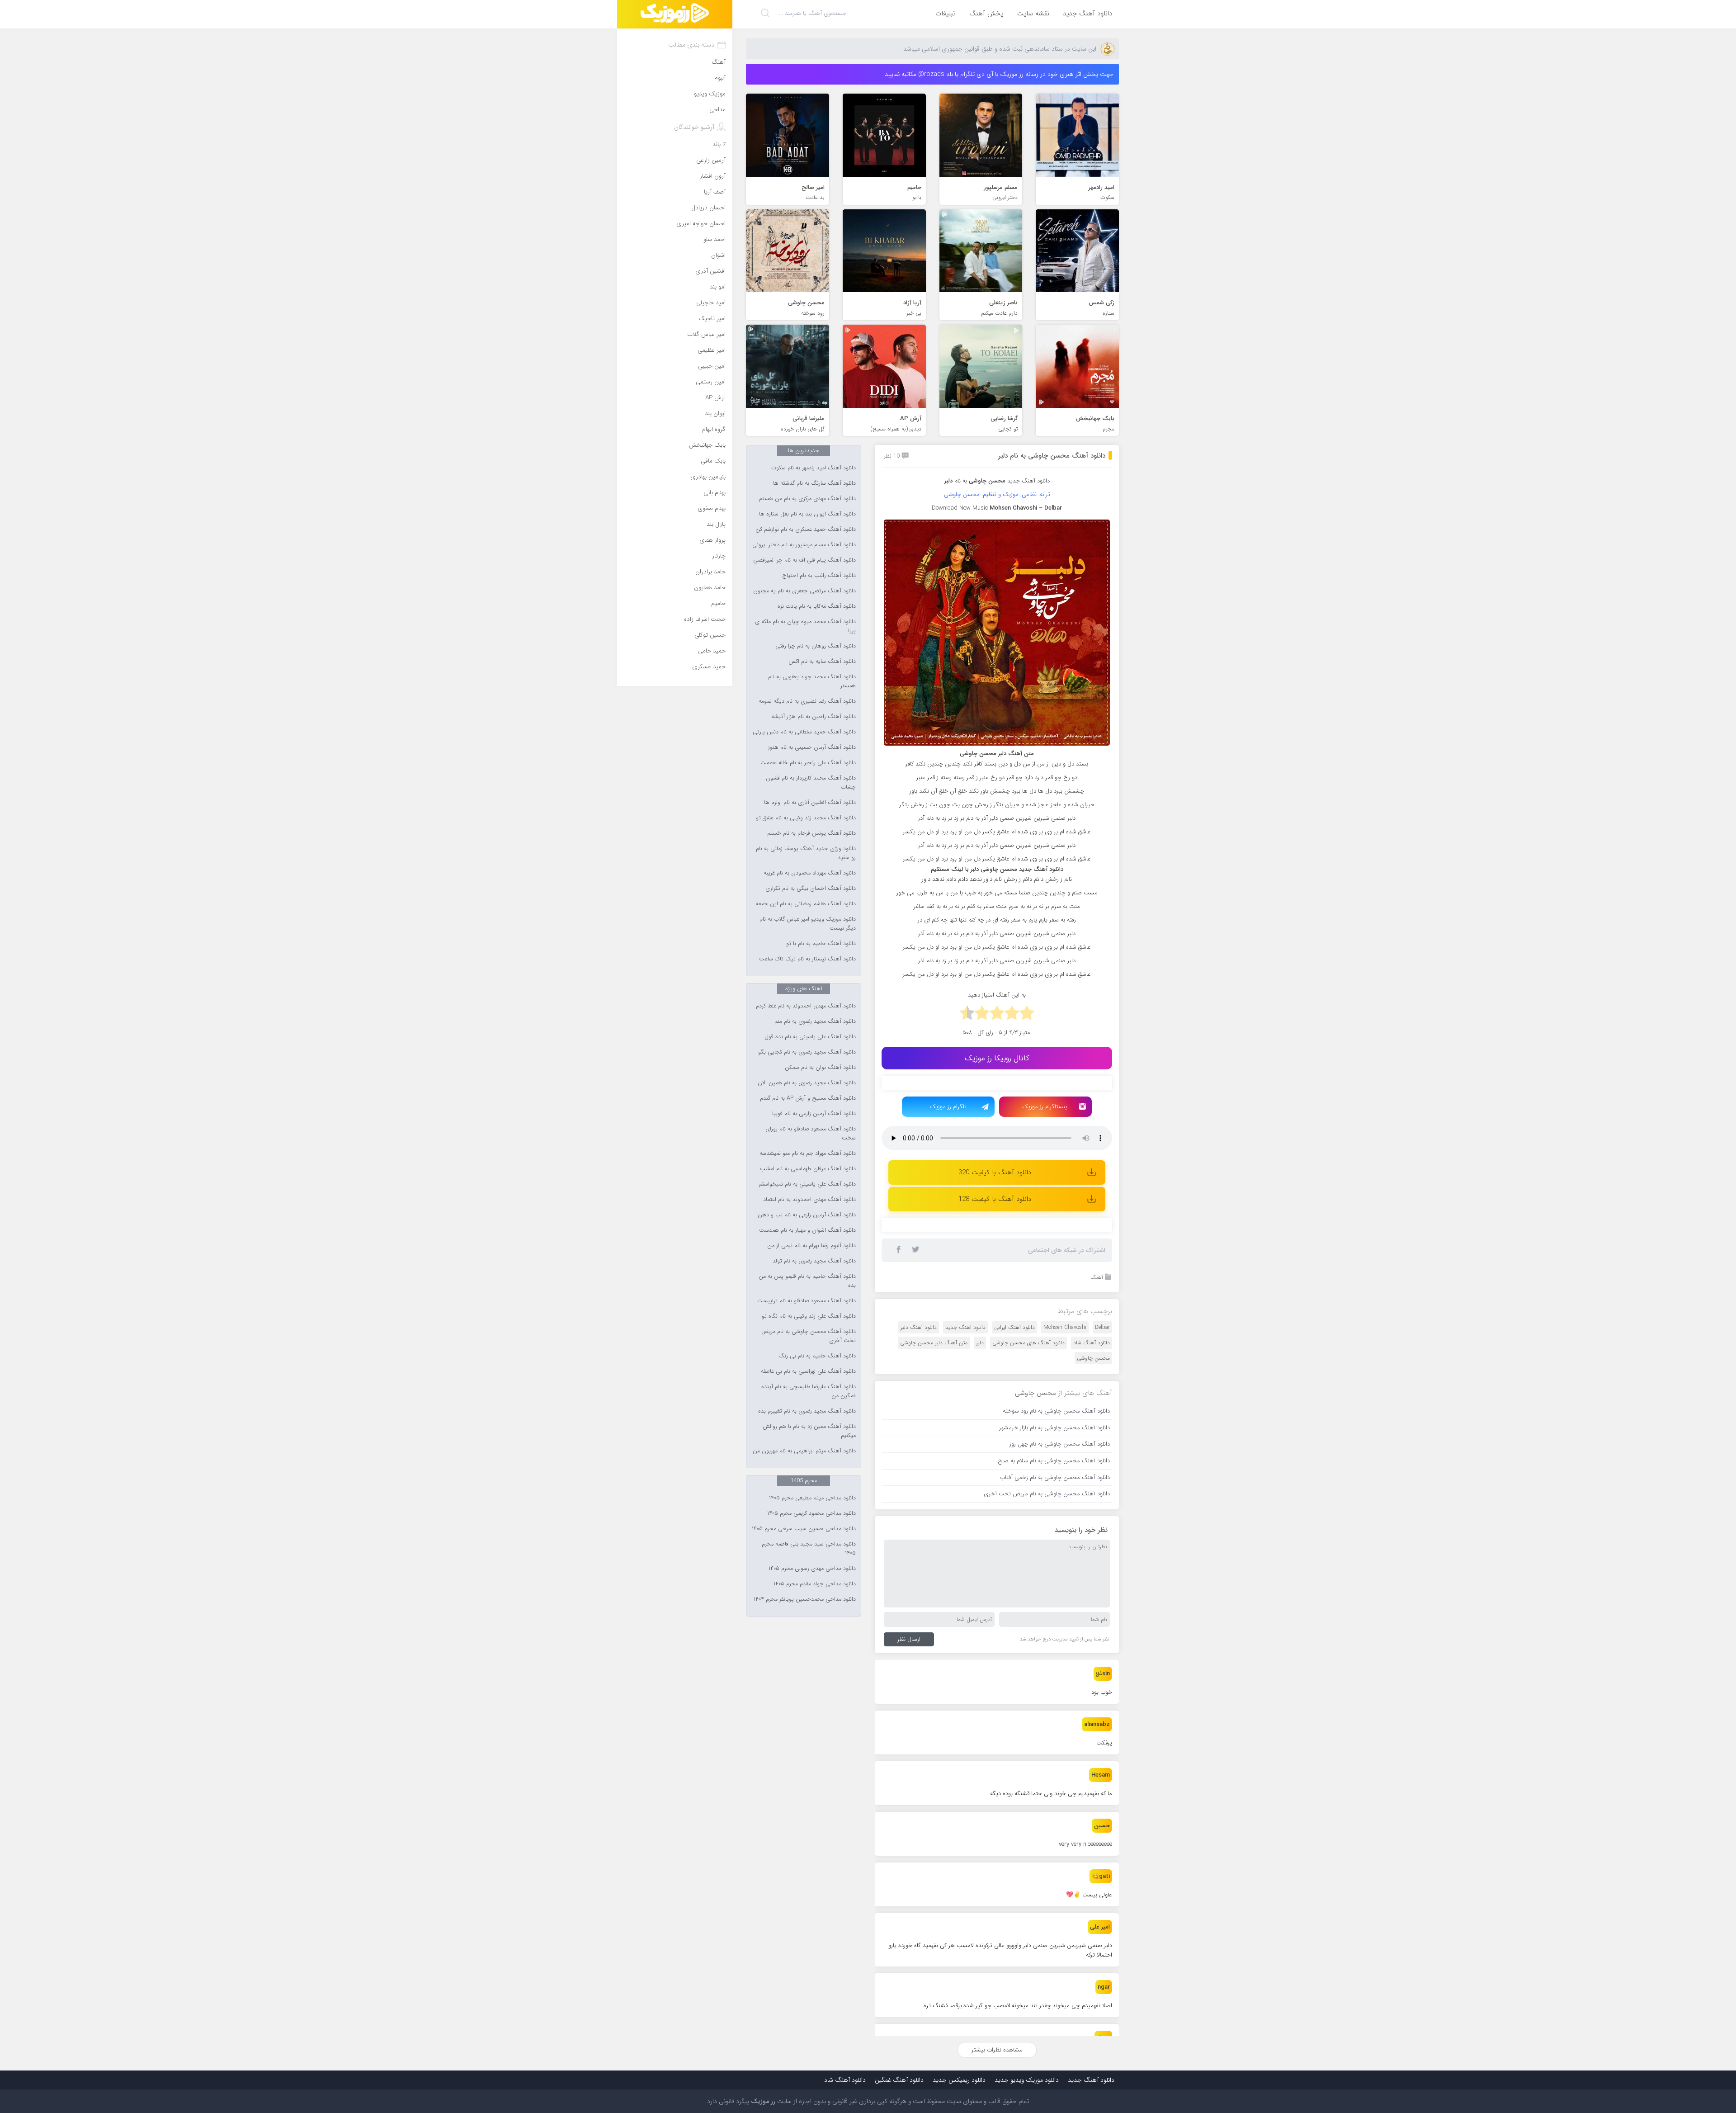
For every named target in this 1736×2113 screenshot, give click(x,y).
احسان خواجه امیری (701, 224)
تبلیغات (946, 14)
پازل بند (716, 524)
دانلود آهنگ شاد (1092, 1343)
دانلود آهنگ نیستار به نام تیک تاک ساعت (807, 959)
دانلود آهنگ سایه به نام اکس (822, 662)
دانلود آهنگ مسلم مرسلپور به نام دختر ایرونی (804, 545)
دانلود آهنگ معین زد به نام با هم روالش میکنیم (809, 1431)
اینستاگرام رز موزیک (1045, 1107)
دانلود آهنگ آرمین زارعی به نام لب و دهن (807, 1215)
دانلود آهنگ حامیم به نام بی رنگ (817, 1356)
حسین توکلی (710, 635)
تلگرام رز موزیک (948, 1107)
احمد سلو (715, 239)
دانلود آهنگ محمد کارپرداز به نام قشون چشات (811, 783)
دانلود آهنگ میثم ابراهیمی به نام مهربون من (804, 1451)
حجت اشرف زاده (705, 619)
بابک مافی (713, 461)
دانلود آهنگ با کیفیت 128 (995, 1199)
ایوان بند (715, 414)
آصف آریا (715, 192)
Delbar (1102, 1327)
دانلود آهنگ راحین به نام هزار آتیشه (814, 717)
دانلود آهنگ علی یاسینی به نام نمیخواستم (807, 1184)
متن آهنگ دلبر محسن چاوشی (934, 1343)
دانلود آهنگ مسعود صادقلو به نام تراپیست (807, 1301)
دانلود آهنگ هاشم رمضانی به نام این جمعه (806, 904)
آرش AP (715, 398)
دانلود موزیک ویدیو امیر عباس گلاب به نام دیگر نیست (808, 924)
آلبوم (720, 78)
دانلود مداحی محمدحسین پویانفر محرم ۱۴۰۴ (805, 1599)
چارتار (719, 556)
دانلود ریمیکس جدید (959, 2080)
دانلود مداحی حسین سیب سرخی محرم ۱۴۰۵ (804, 1529)
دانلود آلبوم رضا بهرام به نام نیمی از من (811, 1246)
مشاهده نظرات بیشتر (997, 2050)
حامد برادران (710, 572)
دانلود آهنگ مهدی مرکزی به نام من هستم (807, 499)
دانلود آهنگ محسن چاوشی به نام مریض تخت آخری (809, 1336)
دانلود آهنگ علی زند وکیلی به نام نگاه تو (809, 1316)
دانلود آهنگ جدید (1087, 14)
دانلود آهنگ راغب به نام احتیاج (819, 576)
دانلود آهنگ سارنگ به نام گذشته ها (814, 483)
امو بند (718, 287)
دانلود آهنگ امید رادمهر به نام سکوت (814, 468)
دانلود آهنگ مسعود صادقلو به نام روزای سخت (811, 1134)
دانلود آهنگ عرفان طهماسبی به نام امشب (808, 1169)
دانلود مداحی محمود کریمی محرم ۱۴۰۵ (811, 1513)
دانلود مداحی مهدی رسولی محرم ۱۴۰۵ (812, 1569)
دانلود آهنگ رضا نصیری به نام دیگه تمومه (807, 701)
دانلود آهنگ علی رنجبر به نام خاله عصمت (808, 763)
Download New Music (960, 508)
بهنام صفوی (712, 508)
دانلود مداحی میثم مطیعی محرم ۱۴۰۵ (812, 1498)
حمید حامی (712, 651)
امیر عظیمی (712, 350)
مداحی (717, 110)
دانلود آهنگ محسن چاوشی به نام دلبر (1052, 456)
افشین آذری (710, 271)
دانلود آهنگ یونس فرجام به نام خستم (811, 833)
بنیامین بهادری (708, 477)
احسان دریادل (708, 208)
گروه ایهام (714, 429)
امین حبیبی (712, 366)
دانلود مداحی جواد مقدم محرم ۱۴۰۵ (815, 1584)
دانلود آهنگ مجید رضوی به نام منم (815, 1021)
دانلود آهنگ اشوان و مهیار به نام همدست (807, 1230)
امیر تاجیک (712, 319)
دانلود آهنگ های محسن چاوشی (1028, 1343)
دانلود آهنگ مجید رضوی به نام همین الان (807, 1083)
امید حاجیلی (711, 303)
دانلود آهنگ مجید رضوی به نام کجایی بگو (807, 1052)
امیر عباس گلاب (706, 334)
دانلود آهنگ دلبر (919, 1327)
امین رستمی (711, 382)
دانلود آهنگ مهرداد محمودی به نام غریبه (810, 873)
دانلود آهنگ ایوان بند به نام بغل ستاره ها (807, 514)
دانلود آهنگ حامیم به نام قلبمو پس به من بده (807, 1281)
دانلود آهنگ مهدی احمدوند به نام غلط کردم (806, 1006)
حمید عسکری (709, 667)
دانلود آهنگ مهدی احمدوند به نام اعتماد (809, 1200)
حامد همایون (710, 588)
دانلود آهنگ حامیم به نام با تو (821, 944)
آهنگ (1097, 1277)
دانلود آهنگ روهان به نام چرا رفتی (816, 646)
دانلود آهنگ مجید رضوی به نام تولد (814, 1261)
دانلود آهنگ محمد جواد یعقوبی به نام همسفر (812, 681)
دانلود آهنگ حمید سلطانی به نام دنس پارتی (804, 732)
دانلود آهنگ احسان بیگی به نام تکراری (811, 889)
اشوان (718, 255)
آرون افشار (713, 176)
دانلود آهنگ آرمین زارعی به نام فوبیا (814, 1114)
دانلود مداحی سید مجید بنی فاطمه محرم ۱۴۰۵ (809, 1549)
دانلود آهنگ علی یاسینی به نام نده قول (810, 1037)
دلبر (980, 1343)
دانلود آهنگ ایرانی (1014, 1327)
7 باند (719, 144)
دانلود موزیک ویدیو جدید (1027, 2080)
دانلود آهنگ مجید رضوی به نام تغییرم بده (807, 1411)
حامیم (718, 603)
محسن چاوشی (1093, 1358)
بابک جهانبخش (707, 445)
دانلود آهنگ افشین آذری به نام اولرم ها (810, 803)
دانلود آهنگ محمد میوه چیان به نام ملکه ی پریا (805, 626)
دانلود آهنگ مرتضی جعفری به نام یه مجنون (804, 591)
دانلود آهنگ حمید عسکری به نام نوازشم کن (806, 529)
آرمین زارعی (711, 160)
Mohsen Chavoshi (1065, 1327)
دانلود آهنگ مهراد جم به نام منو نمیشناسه (808, 1153)
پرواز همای (712, 540)
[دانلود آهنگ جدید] (675, 14)
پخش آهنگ (986, 14)
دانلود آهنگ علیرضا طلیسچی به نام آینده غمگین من (809, 1391)
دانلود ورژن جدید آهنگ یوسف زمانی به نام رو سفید (806, 853)
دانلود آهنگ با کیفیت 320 (995, 1172)
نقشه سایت (1033, 14)
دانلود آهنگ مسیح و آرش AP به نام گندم (808, 1098)
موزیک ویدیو (710, 94)
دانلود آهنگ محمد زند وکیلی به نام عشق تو (806, 818)
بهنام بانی (715, 493)
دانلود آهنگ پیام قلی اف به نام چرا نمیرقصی (804, 560)
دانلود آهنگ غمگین (899, 2080)
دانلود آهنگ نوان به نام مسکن (820, 1068)
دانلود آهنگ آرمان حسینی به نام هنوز (812, 747)
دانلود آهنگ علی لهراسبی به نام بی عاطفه (808, 1371)
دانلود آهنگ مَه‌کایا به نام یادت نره (817, 606)
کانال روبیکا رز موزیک (997, 1058)
